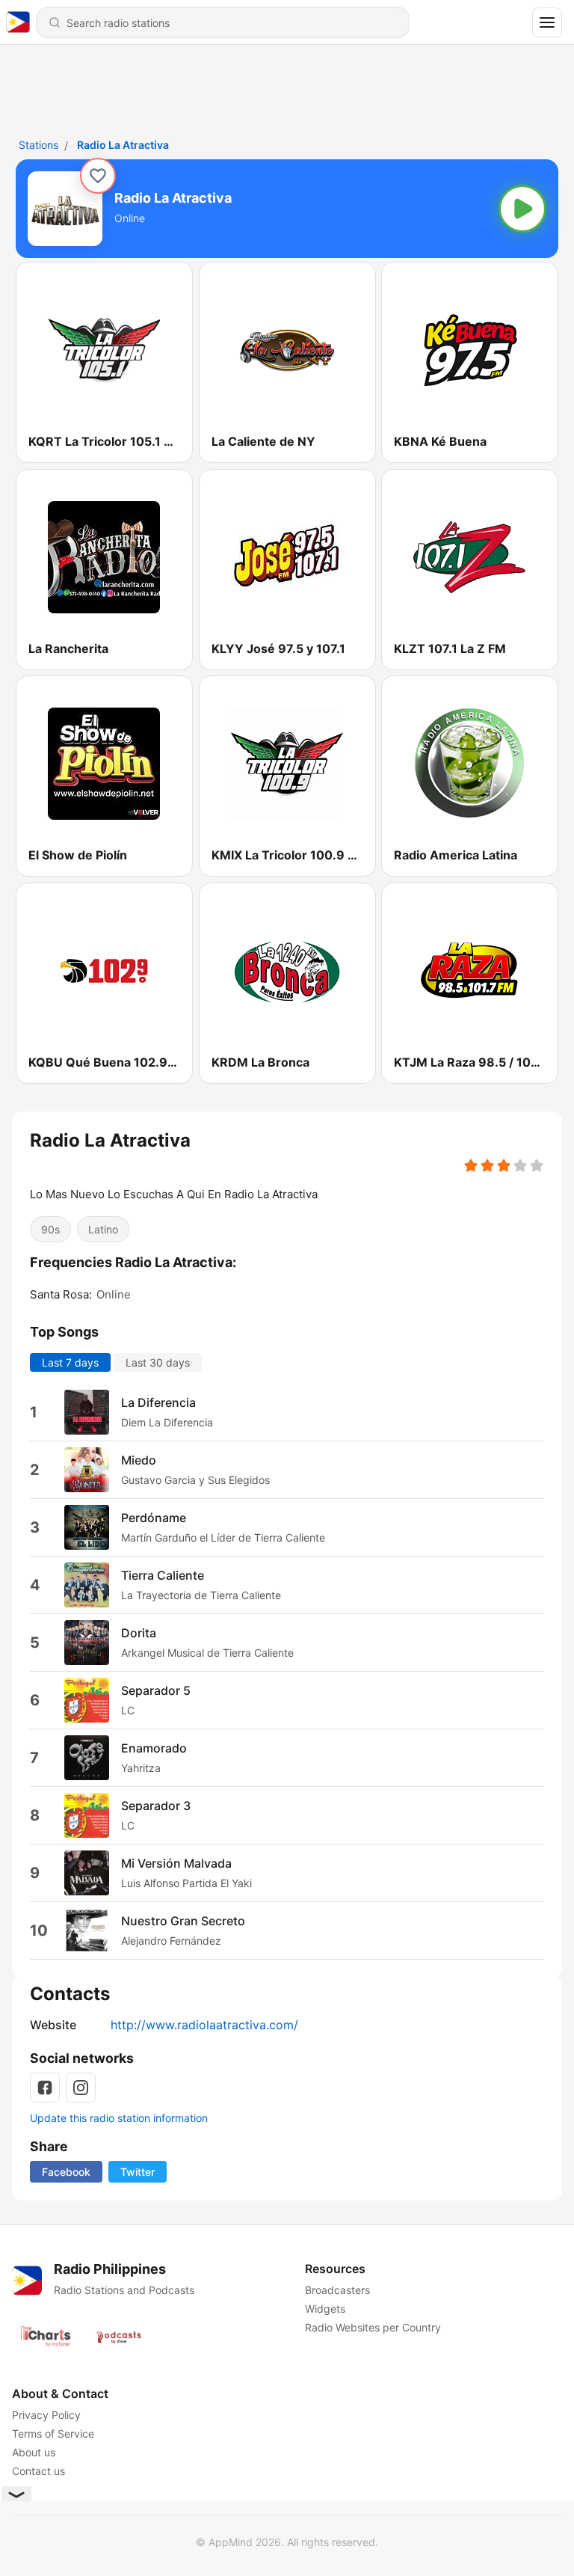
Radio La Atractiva (123, 145)
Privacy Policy (46, 2415)
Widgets (325, 2309)
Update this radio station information (119, 2118)
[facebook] (45, 2088)
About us (34, 2452)
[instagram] (81, 2088)
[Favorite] (98, 176)
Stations (38, 145)
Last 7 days (70, 1362)
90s (50, 1229)
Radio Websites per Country (373, 2327)
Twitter (138, 2172)
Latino (103, 1229)
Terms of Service (53, 2434)
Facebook (66, 2172)
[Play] (522, 209)
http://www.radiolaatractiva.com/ (204, 2025)
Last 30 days (158, 1362)
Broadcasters (337, 2290)
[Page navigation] (547, 22)
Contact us (38, 2471)
